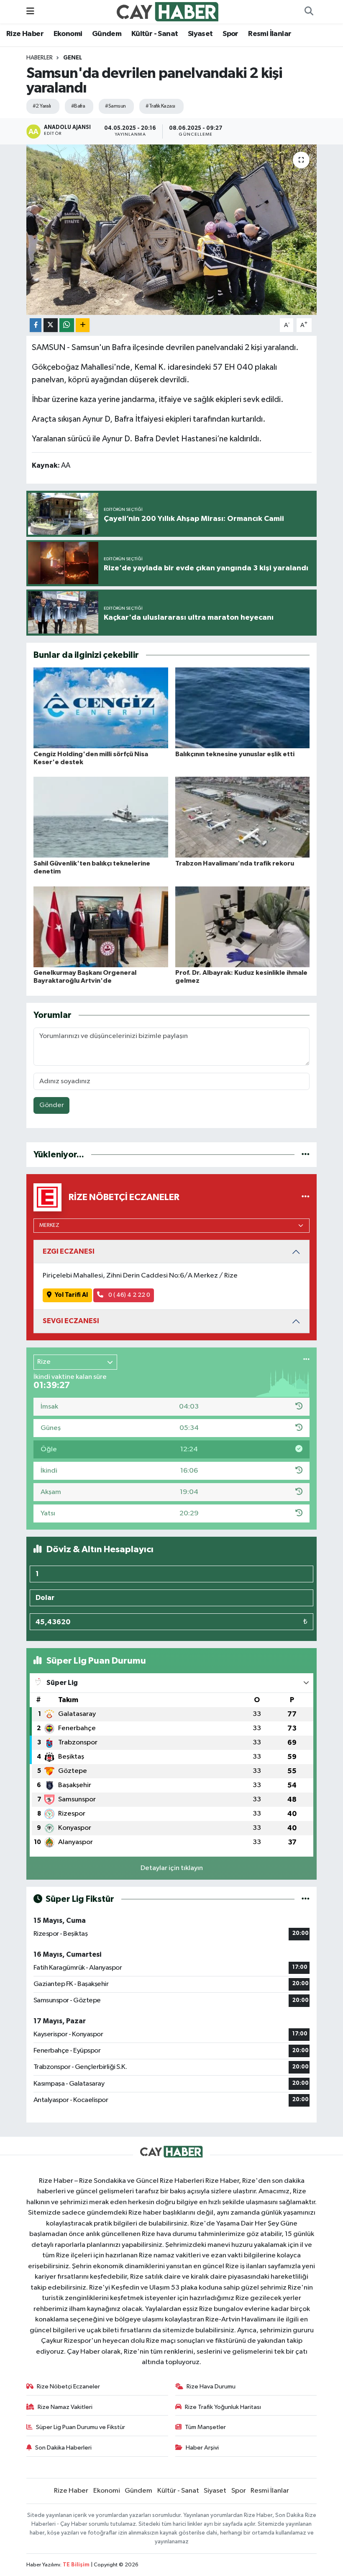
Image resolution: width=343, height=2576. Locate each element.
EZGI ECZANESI (69, 1251)
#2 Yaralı (42, 106)
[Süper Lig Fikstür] (306, 1899)
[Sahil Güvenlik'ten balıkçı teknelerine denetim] (101, 817)
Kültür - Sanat (155, 34)
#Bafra (78, 106)
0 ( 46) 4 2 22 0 (129, 1295)
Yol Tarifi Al (71, 1295)
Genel (73, 58)
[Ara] (309, 12)
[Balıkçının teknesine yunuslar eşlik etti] (243, 708)
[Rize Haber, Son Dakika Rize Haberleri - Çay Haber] (168, 12)
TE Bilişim (76, 2565)
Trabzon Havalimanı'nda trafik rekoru (235, 863)
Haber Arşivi (202, 2448)
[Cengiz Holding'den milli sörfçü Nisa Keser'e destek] (101, 708)
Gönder (52, 1105)
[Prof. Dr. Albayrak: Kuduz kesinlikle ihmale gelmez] (243, 926)
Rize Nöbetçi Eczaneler (68, 2387)
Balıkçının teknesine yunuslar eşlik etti (235, 754)
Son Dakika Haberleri (63, 2448)
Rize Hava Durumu (211, 2387)
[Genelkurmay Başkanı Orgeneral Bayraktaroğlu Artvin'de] (101, 926)
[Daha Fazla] (83, 325)
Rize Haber (25, 34)
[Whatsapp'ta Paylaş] (67, 325)
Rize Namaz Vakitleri (65, 2407)
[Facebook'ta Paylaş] (36, 325)
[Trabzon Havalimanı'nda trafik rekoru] (243, 817)
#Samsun (115, 106)
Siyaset (200, 34)
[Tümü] (306, 1155)
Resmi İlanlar (270, 34)
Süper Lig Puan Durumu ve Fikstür (81, 2427)
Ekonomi (68, 34)
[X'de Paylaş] (51, 325)
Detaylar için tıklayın (172, 1868)
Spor (230, 34)
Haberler (40, 58)
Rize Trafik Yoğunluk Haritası (223, 2407)
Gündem (107, 34)
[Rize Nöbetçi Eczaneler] (306, 1197)
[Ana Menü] (30, 12)
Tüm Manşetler (205, 2427)
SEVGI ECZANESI (71, 1321)
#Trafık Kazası (160, 106)
